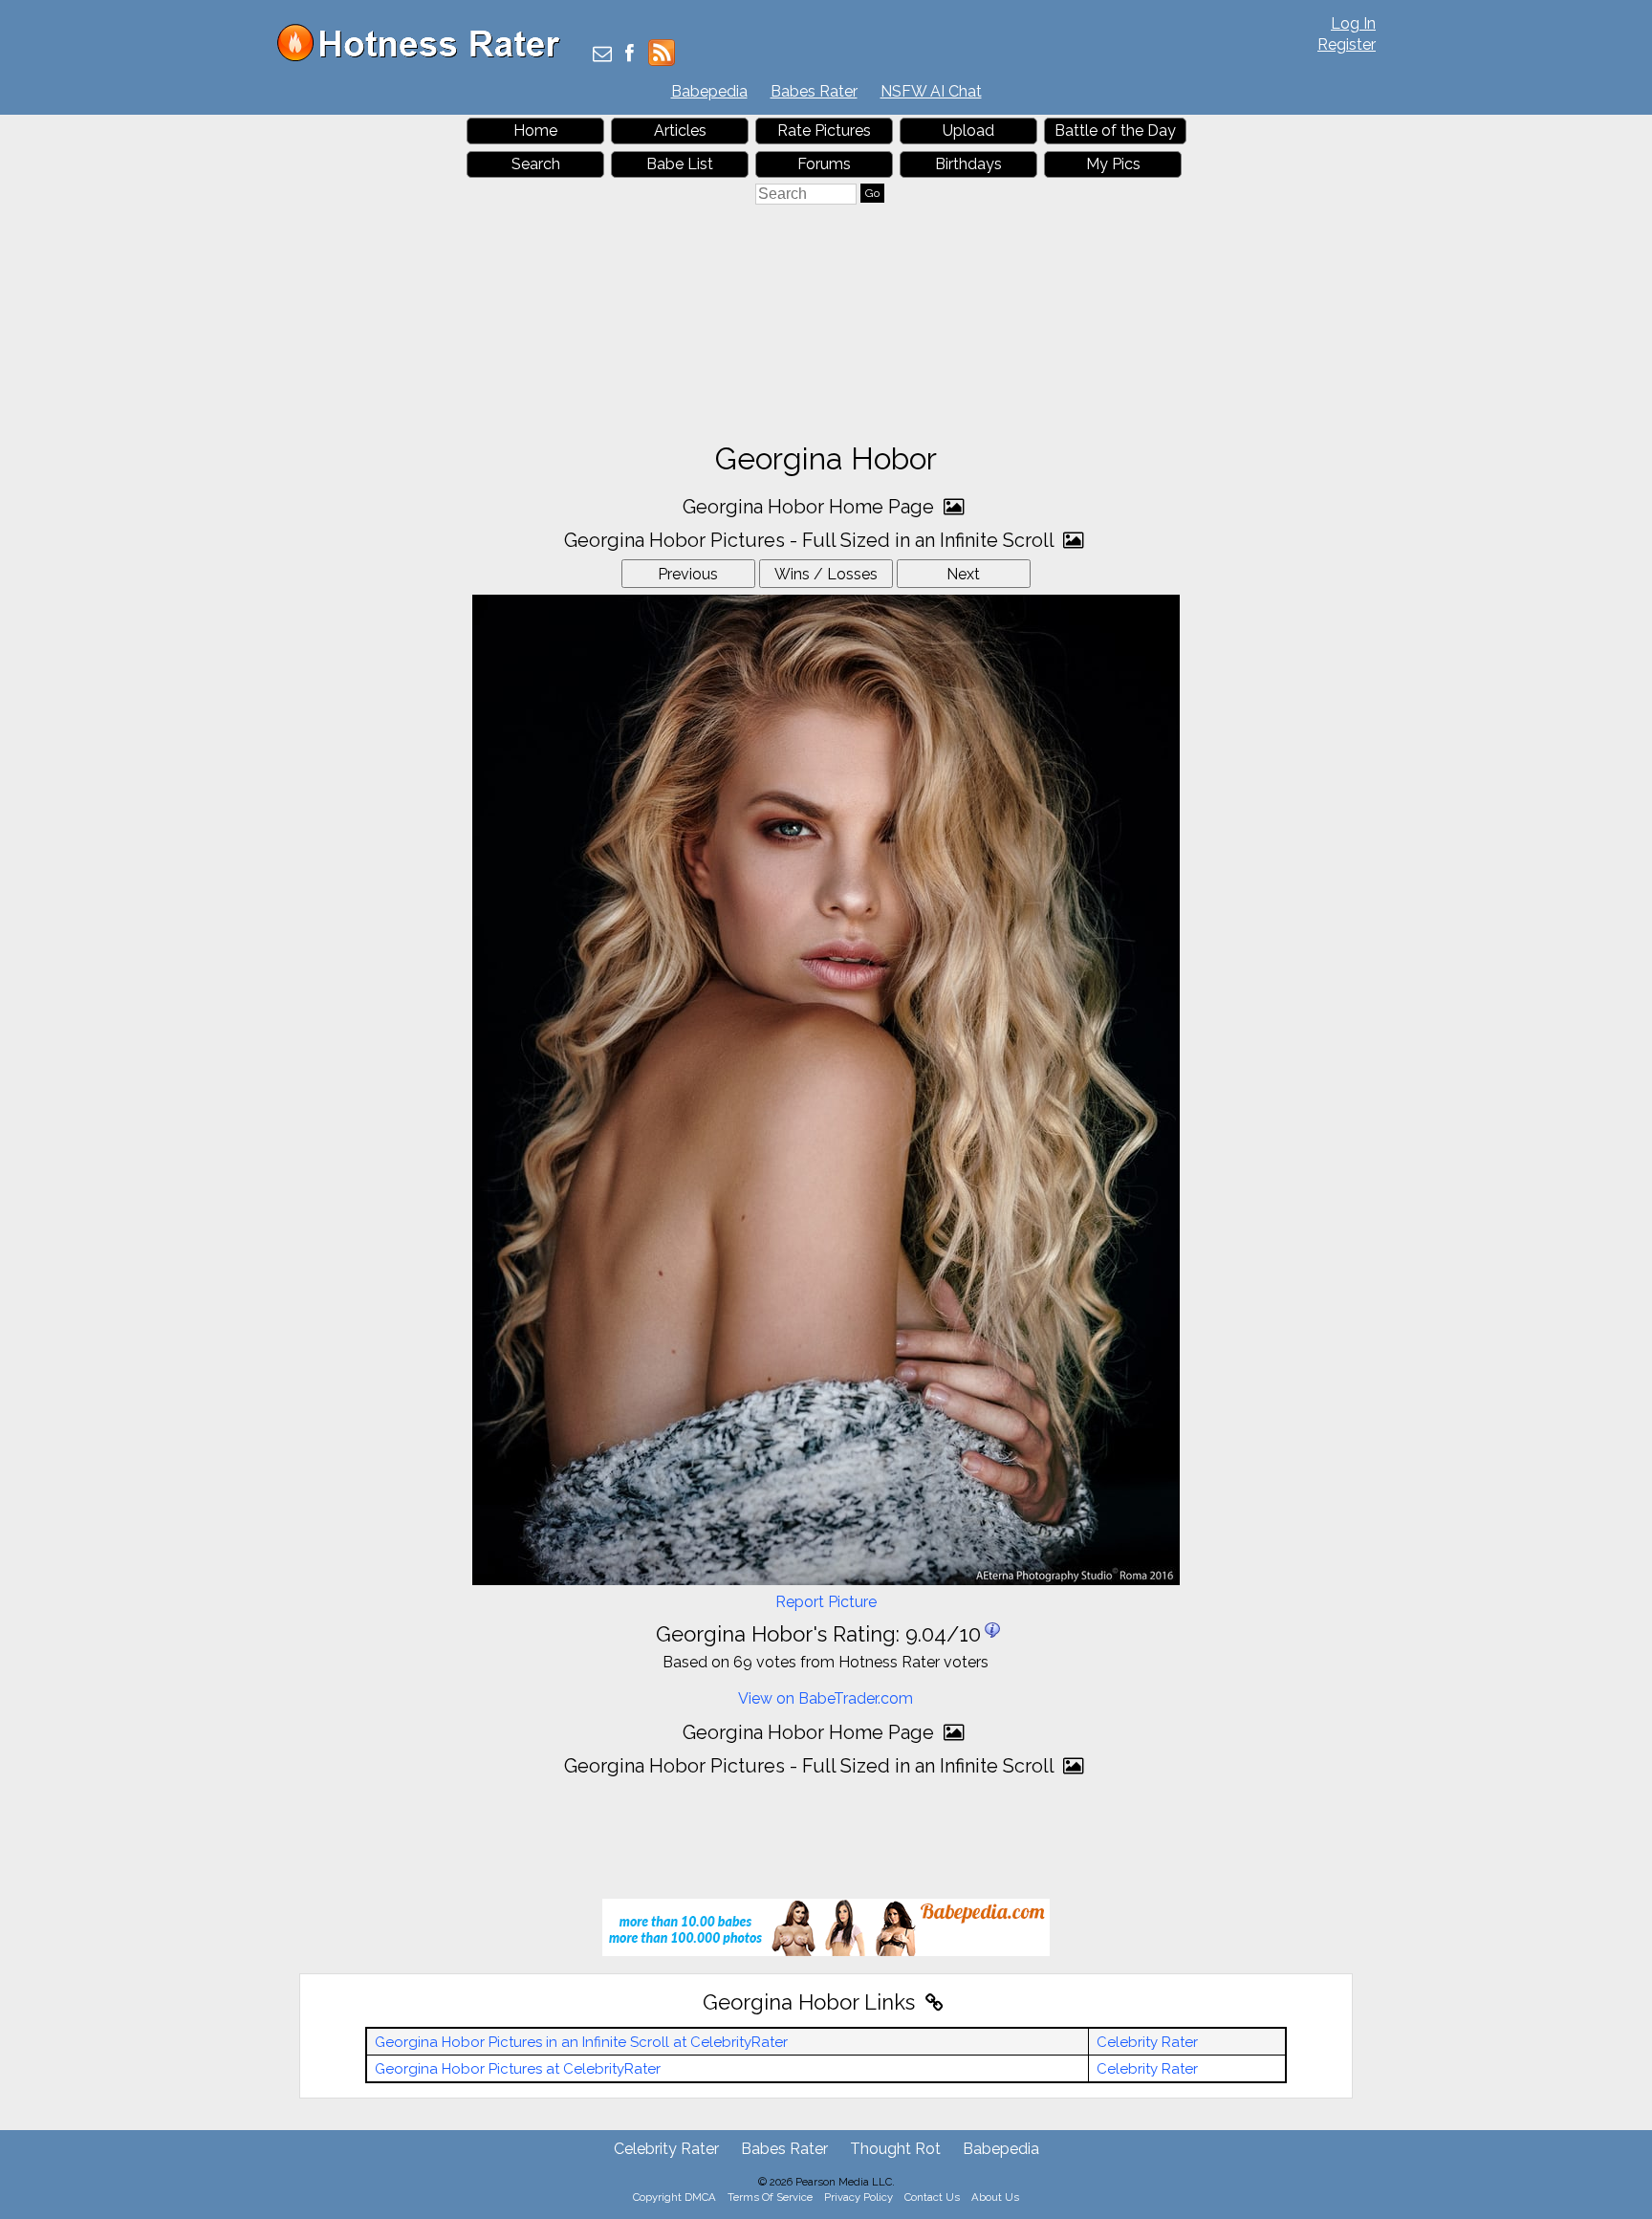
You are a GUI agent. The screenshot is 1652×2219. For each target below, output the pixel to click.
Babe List (680, 164)
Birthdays (968, 164)
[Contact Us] (602, 55)
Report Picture (826, 1602)
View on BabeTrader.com (826, 1698)
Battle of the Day (1115, 131)
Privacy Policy (859, 2197)
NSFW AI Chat (931, 91)
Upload (968, 131)
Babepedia (709, 91)
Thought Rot (895, 2149)
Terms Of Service (770, 2197)
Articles (680, 131)
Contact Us (932, 2197)
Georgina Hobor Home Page (811, 507)
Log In (1353, 23)
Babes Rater (814, 91)
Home (535, 131)
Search (536, 164)
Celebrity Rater (1147, 2042)
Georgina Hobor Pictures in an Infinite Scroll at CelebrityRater (581, 2042)
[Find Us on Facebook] (630, 55)
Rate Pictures (824, 131)
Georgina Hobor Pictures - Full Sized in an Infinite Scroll (811, 540)
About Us (995, 2197)
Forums (824, 164)
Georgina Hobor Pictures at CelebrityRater (518, 2069)
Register (1347, 44)
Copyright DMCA (674, 2197)
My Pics (1113, 164)
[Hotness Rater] (425, 57)
